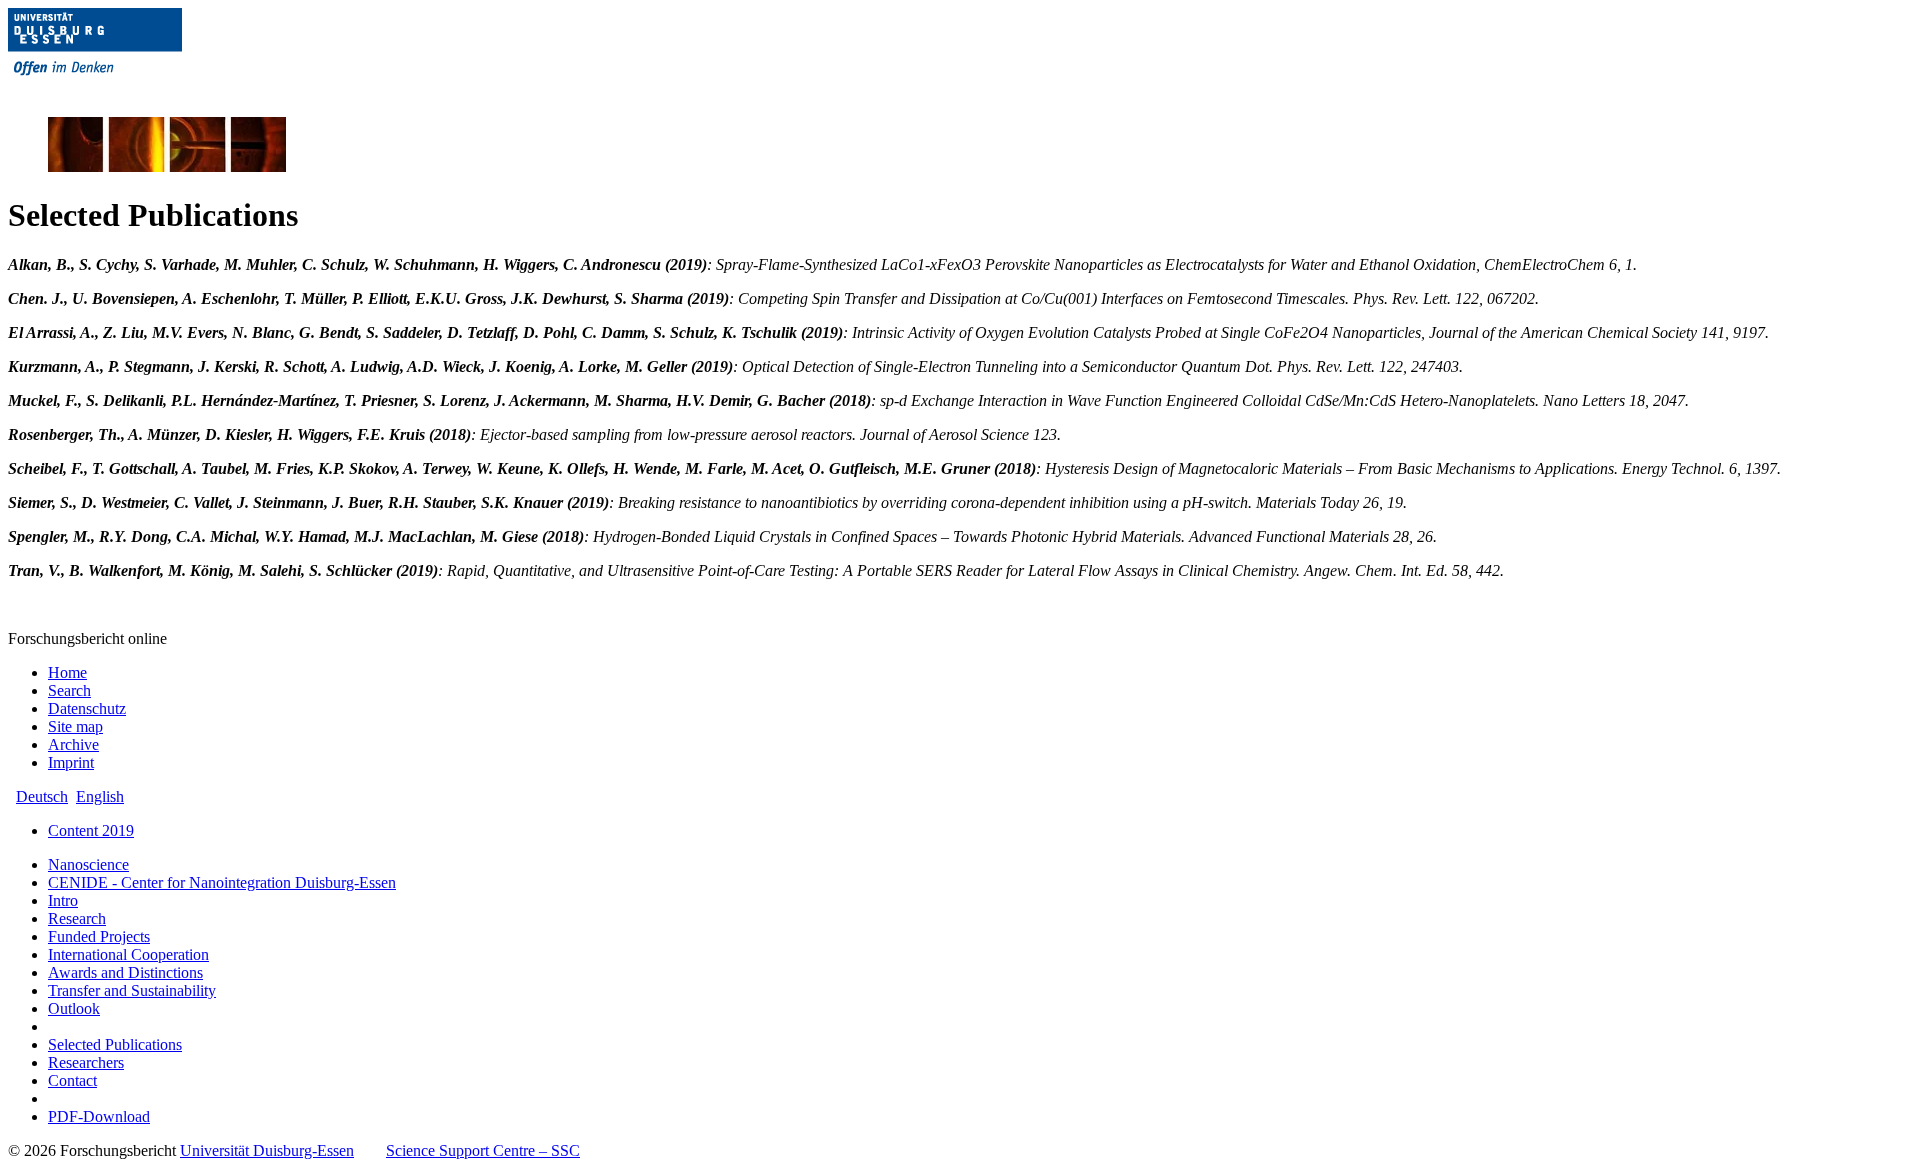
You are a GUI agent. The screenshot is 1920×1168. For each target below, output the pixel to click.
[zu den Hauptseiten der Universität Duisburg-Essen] (123, 91)
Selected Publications (115, 1044)
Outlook (74, 1008)
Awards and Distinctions (125, 972)
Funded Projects (99, 936)
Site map (75, 726)
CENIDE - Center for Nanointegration (222, 882)
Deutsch (42, 796)
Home (67, 672)
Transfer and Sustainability (132, 990)
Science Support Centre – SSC (483, 1150)
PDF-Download (99, 1116)
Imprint (71, 762)
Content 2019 (91, 830)
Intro (63, 900)
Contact (72, 1080)
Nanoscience (88, 864)
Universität (267, 1150)
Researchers (86, 1062)
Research (77, 918)
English (100, 796)
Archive (73, 744)
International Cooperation (128, 954)
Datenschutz (87, 708)
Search (69, 690)
